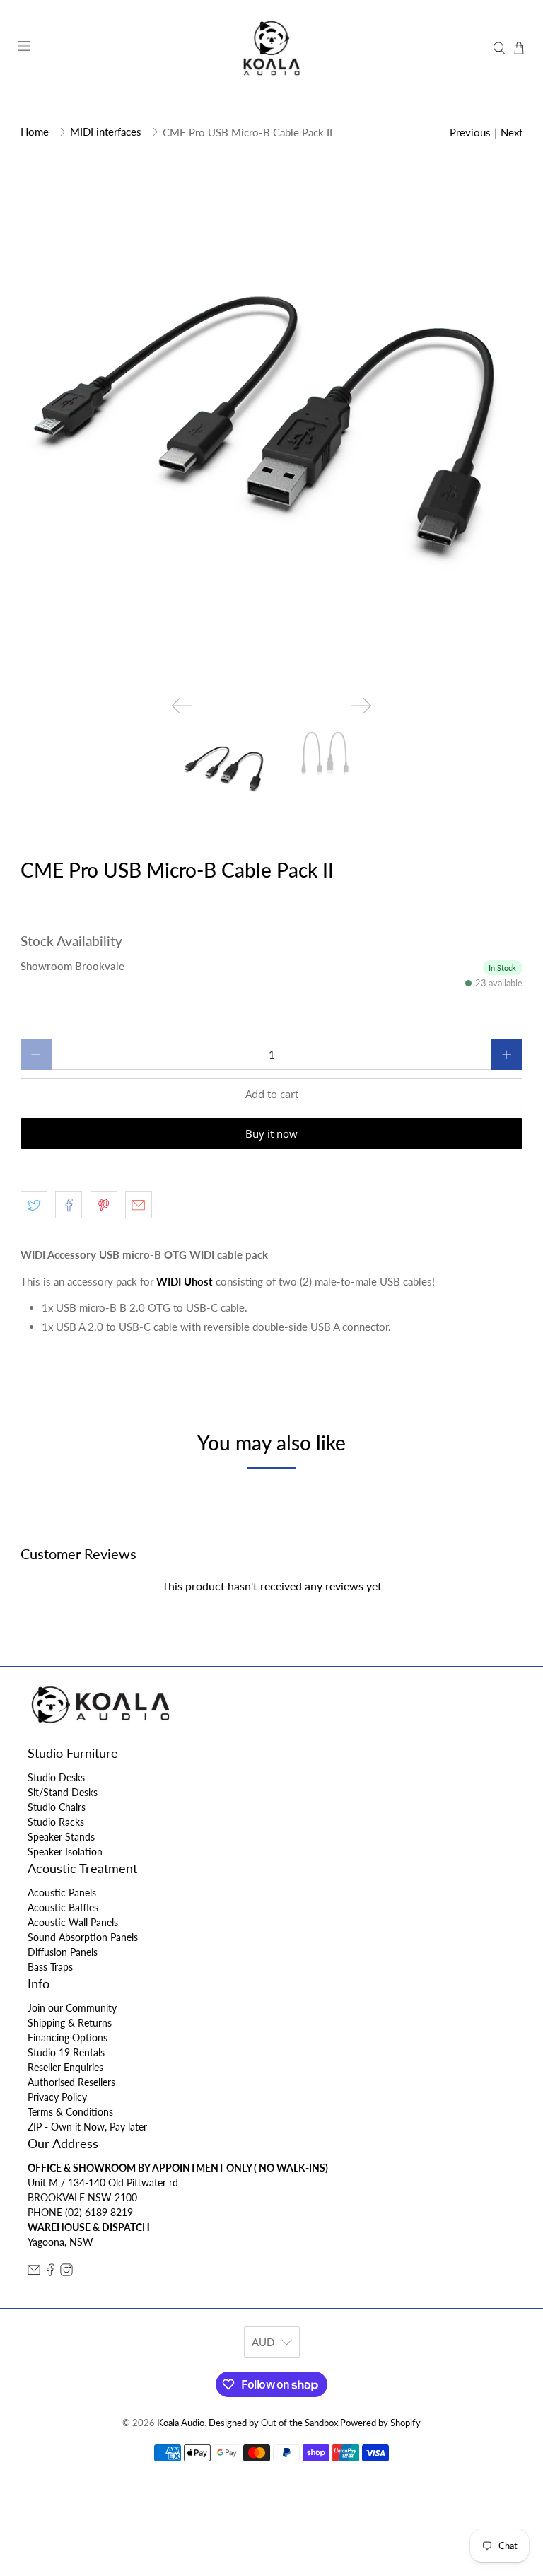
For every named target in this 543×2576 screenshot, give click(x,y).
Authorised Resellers (71, 2082)
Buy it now (271, 1133)
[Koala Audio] (271, 48)
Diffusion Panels (63, 1952)
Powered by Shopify (380, 2423)
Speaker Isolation (65, 1852)
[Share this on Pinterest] (104, 1205)
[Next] (361, 706)
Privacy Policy (57, 2097)
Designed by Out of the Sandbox (273, 2423)
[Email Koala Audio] (34, 2272)
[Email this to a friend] (139, 1205)
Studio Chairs (57, 1807)
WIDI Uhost (185, 1281)
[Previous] (182, 706)
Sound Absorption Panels (83, 1937)
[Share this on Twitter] (34, 1205)
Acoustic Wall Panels (73, 1922)
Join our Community (72, 2008)
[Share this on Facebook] (69, 1205)
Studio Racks (56, 1822)
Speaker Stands (61, 1837)
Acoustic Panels (62, 1893)
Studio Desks (56, 1777)
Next (512, 132)
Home (35, 132)
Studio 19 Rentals (66, 2052)
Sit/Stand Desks (63, 1792)
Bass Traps (50, 1967)
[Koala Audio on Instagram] (66, 2272)
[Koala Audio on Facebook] (50, 2272)
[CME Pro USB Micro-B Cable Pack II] (271, 433)
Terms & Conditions (70, 2112)
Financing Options (68, 2038)
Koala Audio (181, 2423)
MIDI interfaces (106, 132)
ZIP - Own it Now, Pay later (87, 2127)
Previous (470, 132)
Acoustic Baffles (63, 1907)
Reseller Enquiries (65, 2067)
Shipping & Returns (70, 2023)
